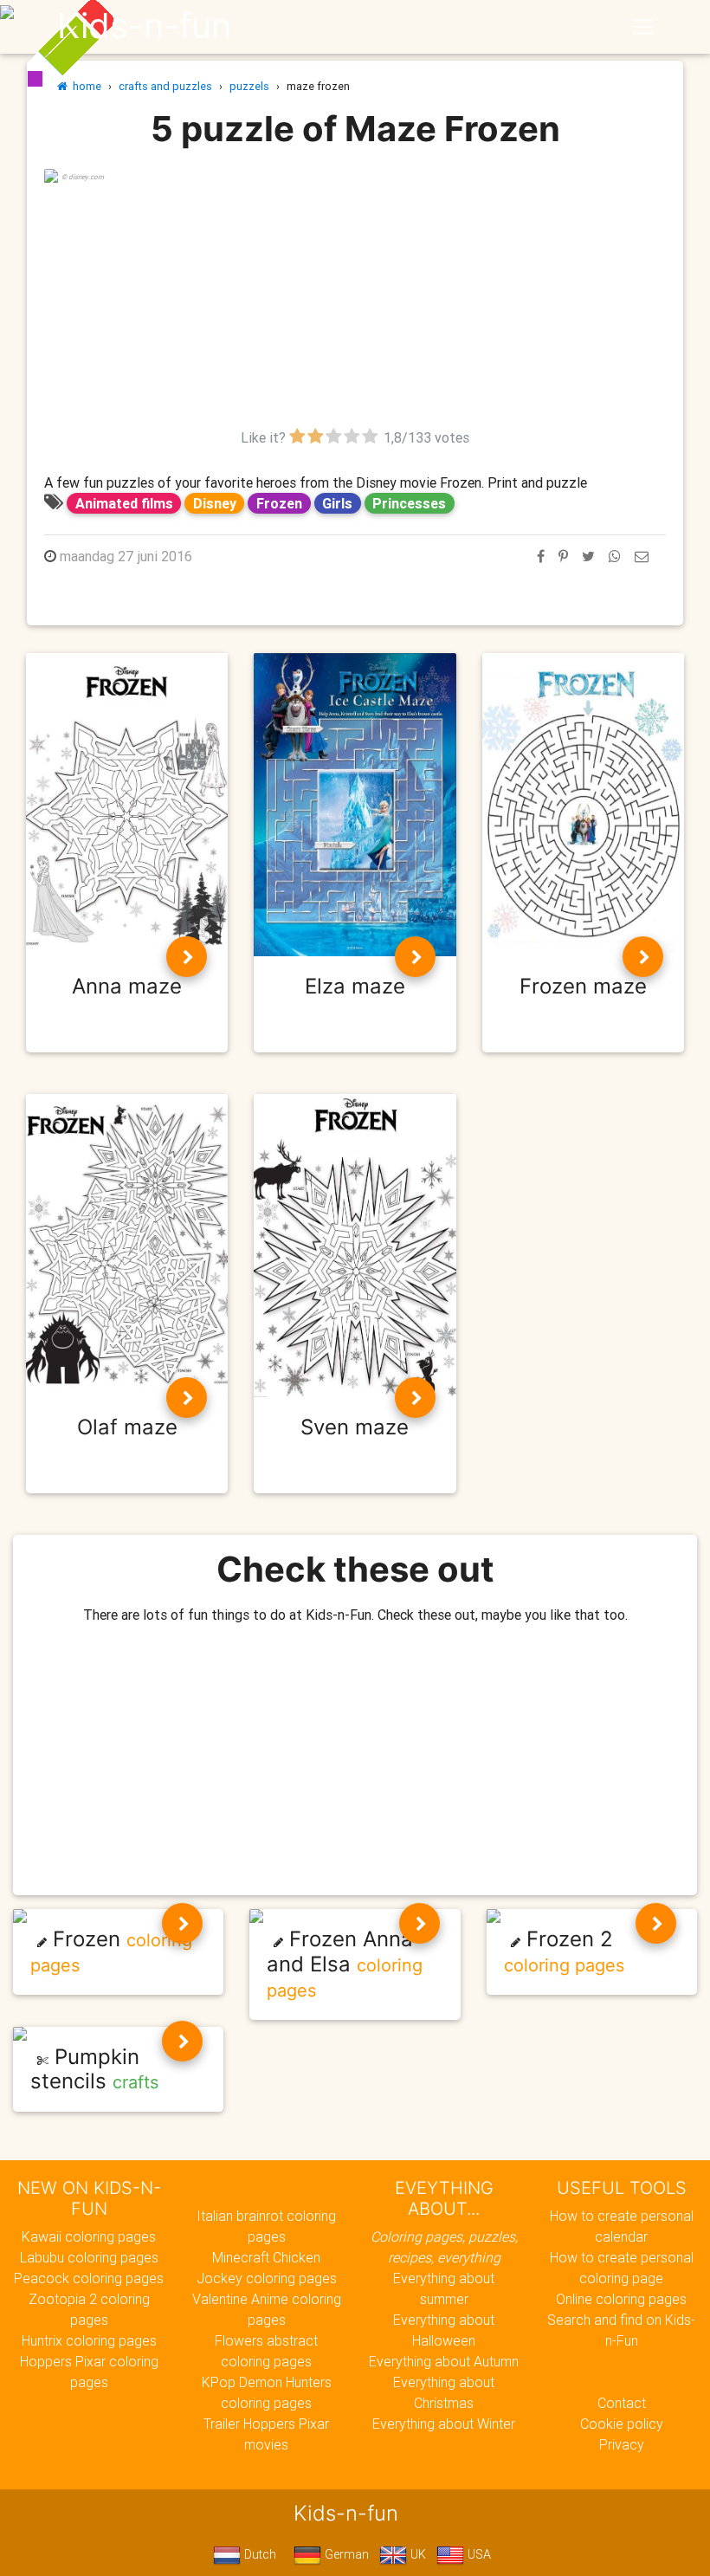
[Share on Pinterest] (563, 556)
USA (478, 2554)
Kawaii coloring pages (89, 2236)
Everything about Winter (444, 2424)
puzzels (249, 86)
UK (416, 2554)
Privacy (622, 2444)
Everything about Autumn (444, 2361)
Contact (622, 2403)
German (345, 2554)
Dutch (258, 2554)
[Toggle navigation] (643, 27)
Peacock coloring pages (89, 2278)
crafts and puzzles (165, 86)
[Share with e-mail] (642, 556)
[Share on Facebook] (541, 556)
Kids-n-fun (144, 26)
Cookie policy (622, 2424)
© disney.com (83, 177)
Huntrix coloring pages (89, 2340)
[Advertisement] (355, 306)
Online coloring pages (621, 2299)
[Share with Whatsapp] (615, 556)
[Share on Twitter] (588, 556)
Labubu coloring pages (89, 2257)
